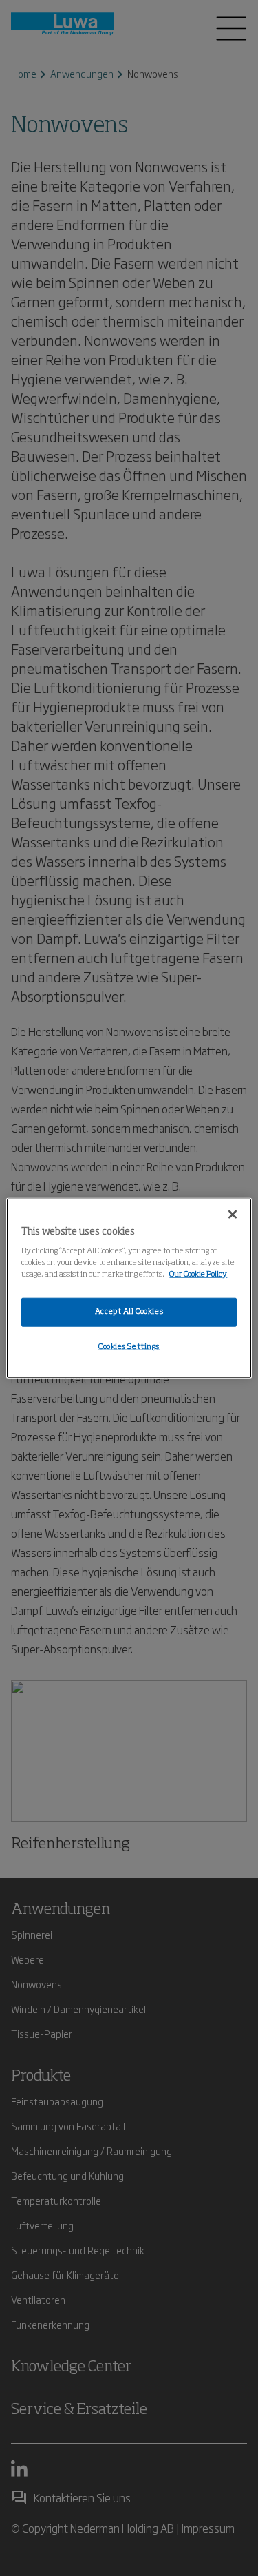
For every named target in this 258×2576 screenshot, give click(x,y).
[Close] (233, 1214)
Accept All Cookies (129, 1312)
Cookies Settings (129, 1347)
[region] (129, 1288)
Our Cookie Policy (198, 1275)
